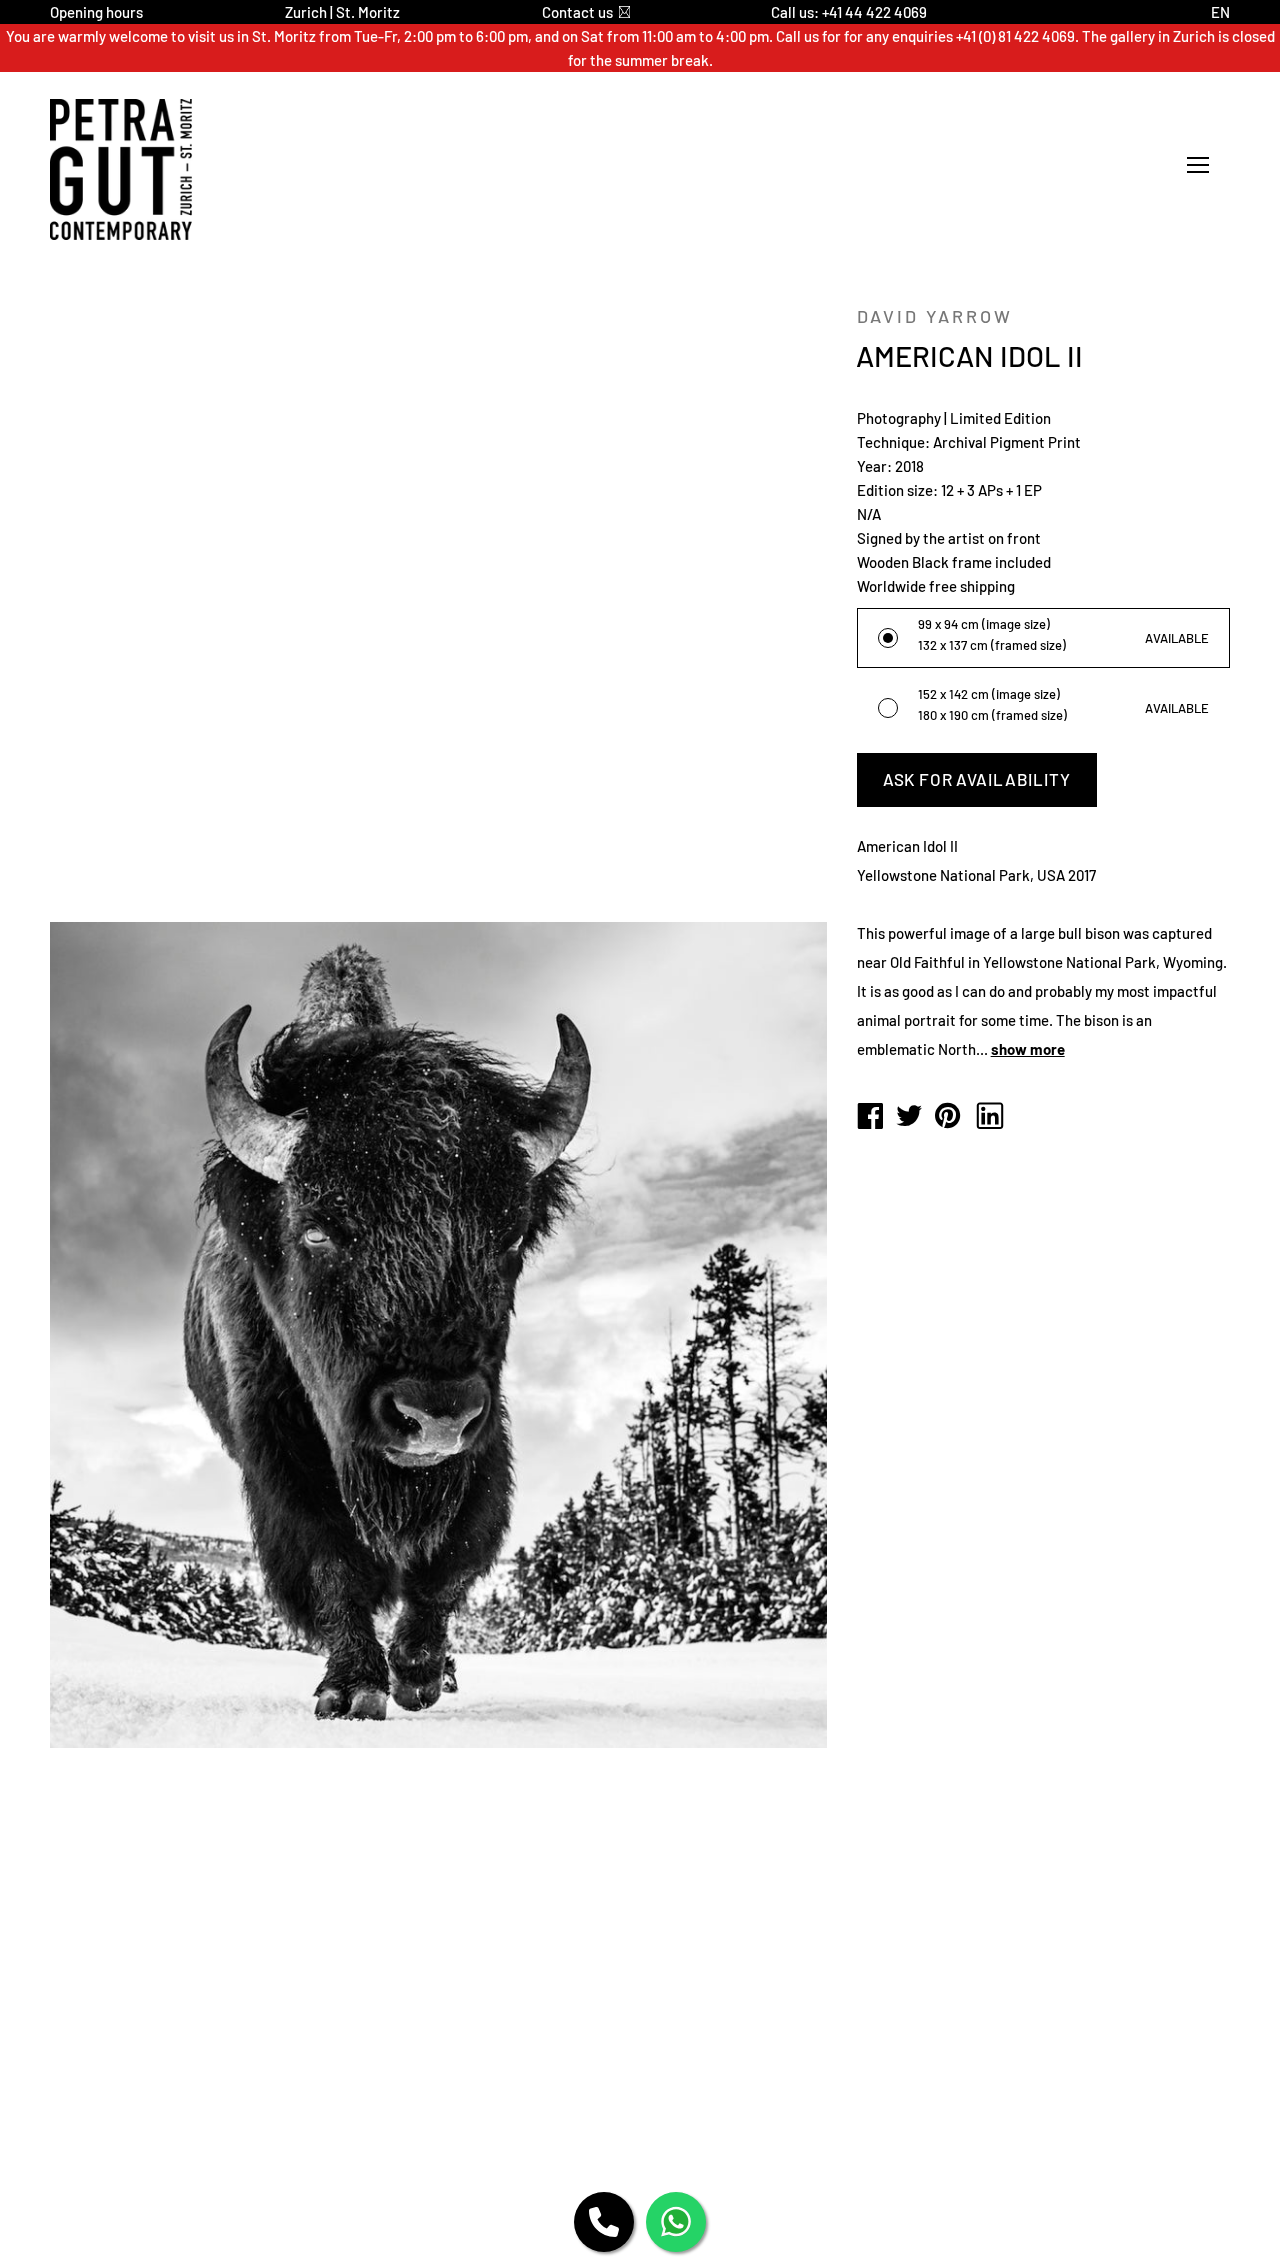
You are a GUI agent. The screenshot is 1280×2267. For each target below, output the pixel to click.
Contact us (577, 12)
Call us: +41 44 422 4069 (849, 12)
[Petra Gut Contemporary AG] (870, 1117)
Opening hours (96, 12)
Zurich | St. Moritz (342, 12)
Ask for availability (977, 779)
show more (1028, 1049)
